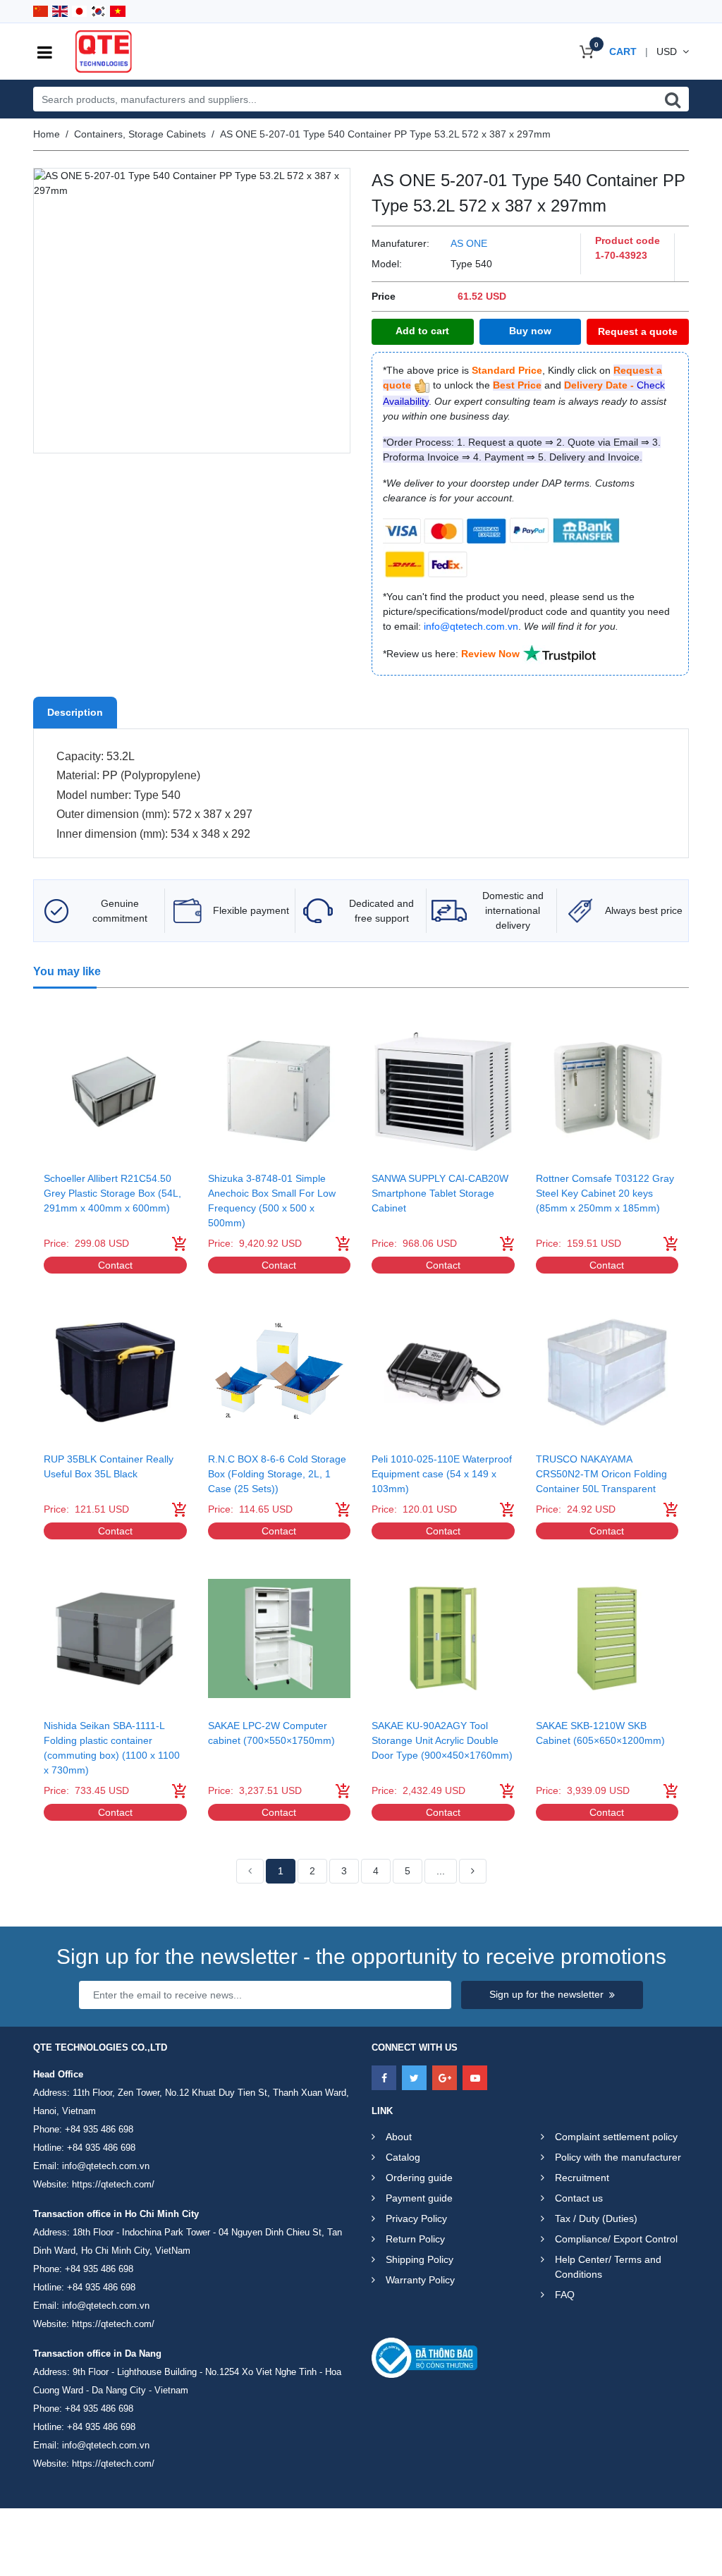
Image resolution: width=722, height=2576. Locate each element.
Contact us (579, 2198)
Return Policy (415, 2239)
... (441, 1871)
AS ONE (469, 243)
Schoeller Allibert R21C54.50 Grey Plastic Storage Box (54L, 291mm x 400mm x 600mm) (112, 1193)
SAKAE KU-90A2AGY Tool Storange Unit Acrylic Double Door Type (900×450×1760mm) (442, 1740)
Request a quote (638, 331)
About (399, 2137)
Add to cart (422, 331)
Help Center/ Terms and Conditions (608, 2267)
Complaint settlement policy (616, 2137)
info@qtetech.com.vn (106, 2166)
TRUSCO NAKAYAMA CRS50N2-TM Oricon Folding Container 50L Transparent (601, 1474)
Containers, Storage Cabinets (140, 134)
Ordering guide (419, 2178)
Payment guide (419, 2198)
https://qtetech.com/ (113, 2184)
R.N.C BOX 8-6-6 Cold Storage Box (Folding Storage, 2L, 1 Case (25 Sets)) (277, 1474)
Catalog (403, 2157)
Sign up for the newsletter (546, 1994)
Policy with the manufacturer (618, 2157)
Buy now (530, 331)
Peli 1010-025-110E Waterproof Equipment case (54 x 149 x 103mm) (442, 1474)
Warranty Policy (420, 2280)
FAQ (565, 2295)
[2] (473, 1872)
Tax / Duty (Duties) (596, 2218)
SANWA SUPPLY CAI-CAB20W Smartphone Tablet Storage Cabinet (440, 1193)
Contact (115, 1265)
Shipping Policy (420, 2259)
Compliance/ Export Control (616, 2239)
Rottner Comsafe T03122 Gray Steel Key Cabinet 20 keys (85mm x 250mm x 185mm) (605, 1193)
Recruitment (582, 2178)
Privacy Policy (416, 2218)
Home (47, 134)
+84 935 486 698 (99, 2129)
